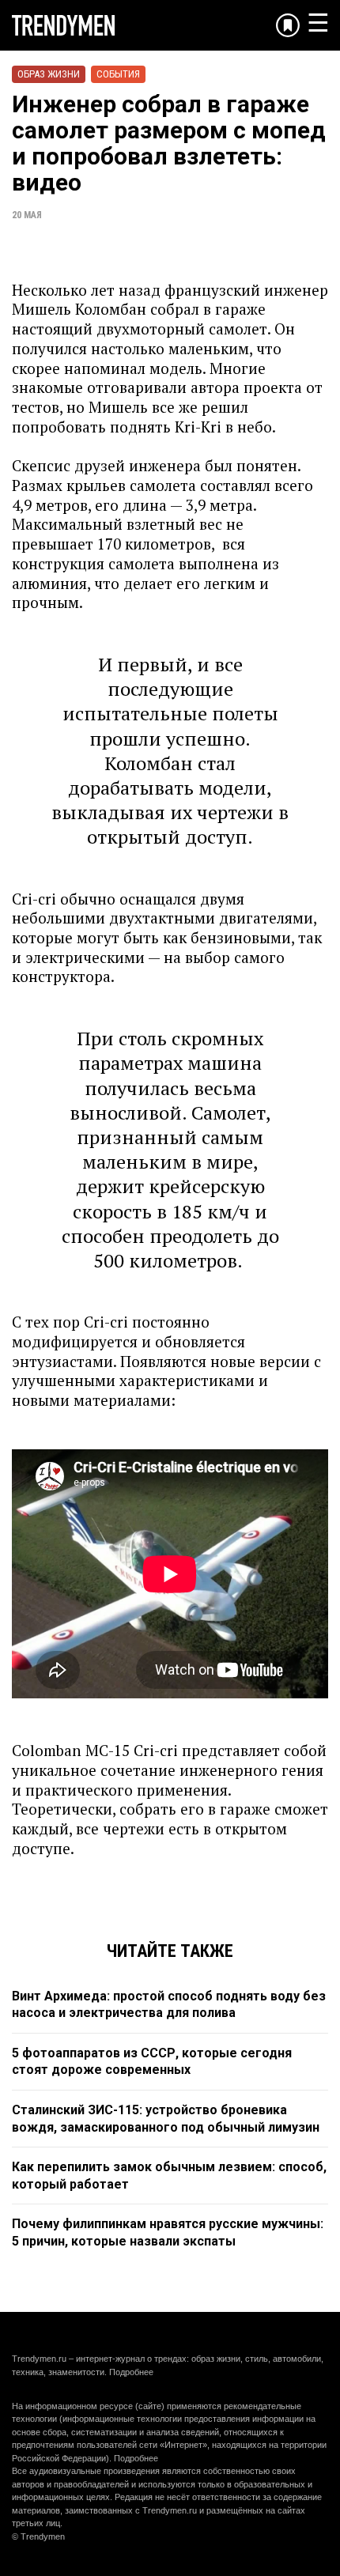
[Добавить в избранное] (288, 25)
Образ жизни (49, 74)
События (118, 74)
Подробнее (131, 2372)
